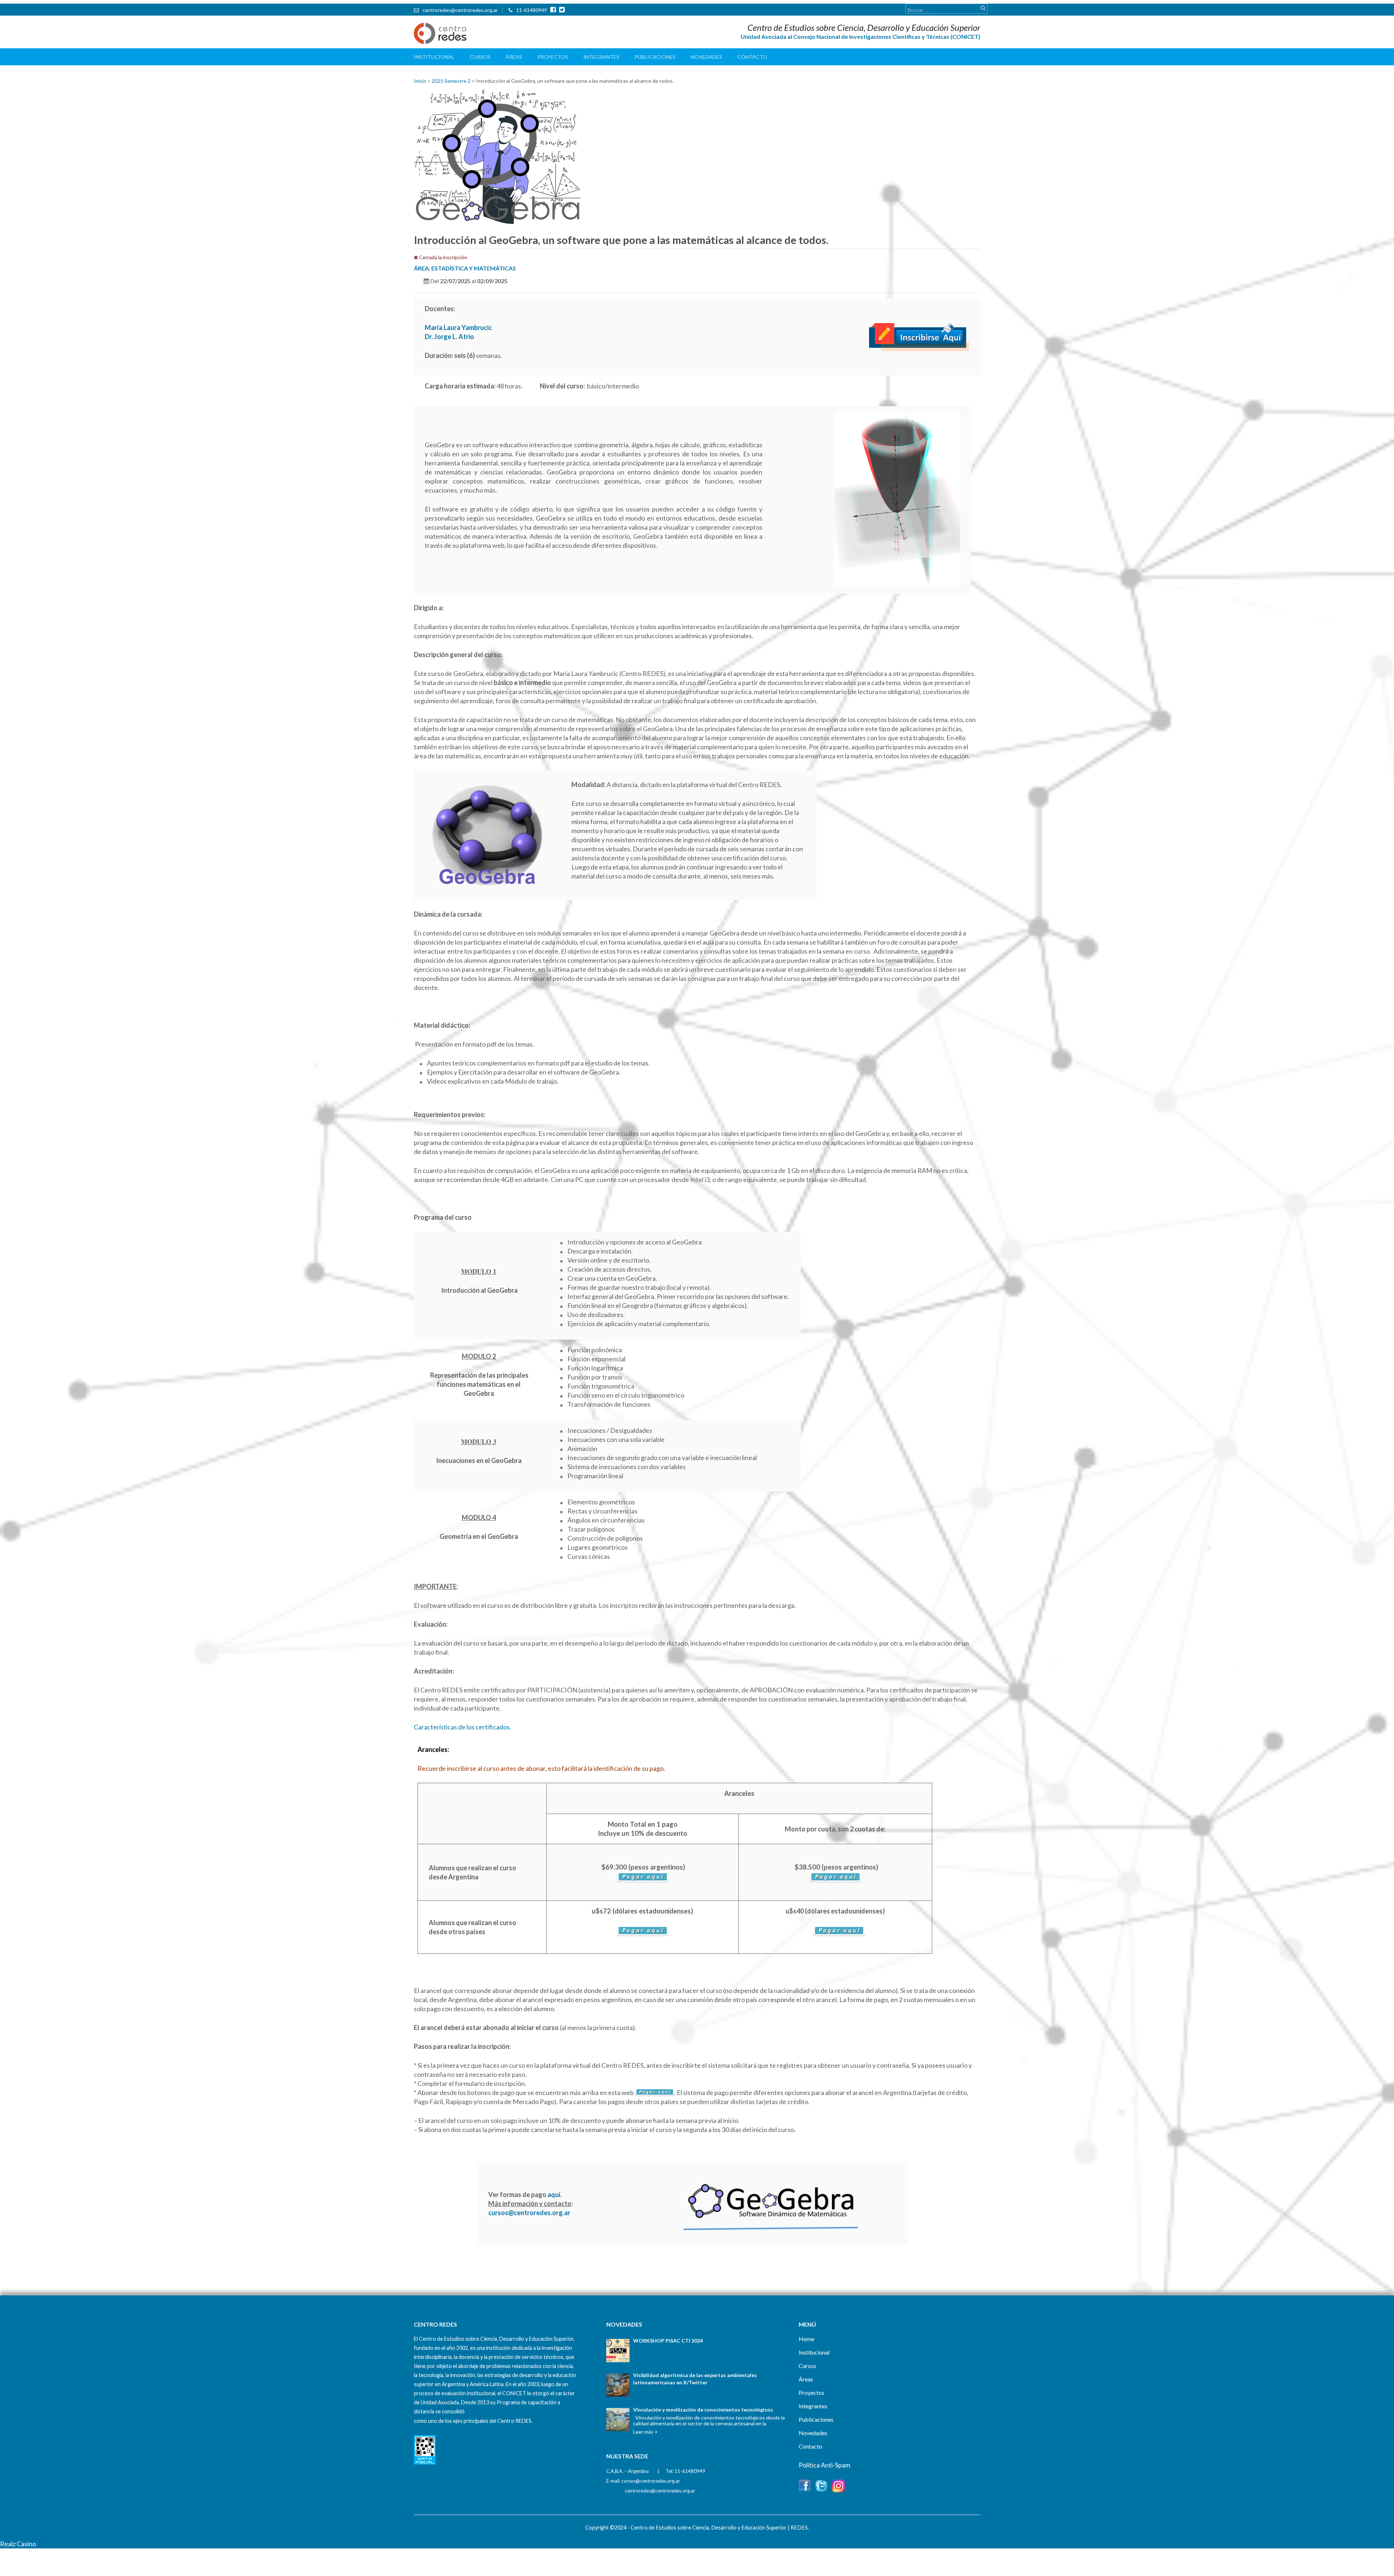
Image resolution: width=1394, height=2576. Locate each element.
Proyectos (553, 57)
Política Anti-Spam (824, 2465)
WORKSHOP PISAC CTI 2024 (668, 2341)
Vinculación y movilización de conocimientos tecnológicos (703, 2410)
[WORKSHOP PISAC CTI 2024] (618, 2351)
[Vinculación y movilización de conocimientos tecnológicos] (618, 2420)
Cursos (480, 57)
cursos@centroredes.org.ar (529, 2213)
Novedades (706, 57)
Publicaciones (655, 57)
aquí (554, 2194)
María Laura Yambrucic (458, 327)
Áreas (514, 57)
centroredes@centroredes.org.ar (460, 10)
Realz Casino (18, 2544)
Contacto (752, 57)
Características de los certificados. (462, 1727)
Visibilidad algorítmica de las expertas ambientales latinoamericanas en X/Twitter (695, 2379)
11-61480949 (532, 10)
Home (806, 2339)
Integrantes (601, 57)
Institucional (434, 57)
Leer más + (645, 2432)
